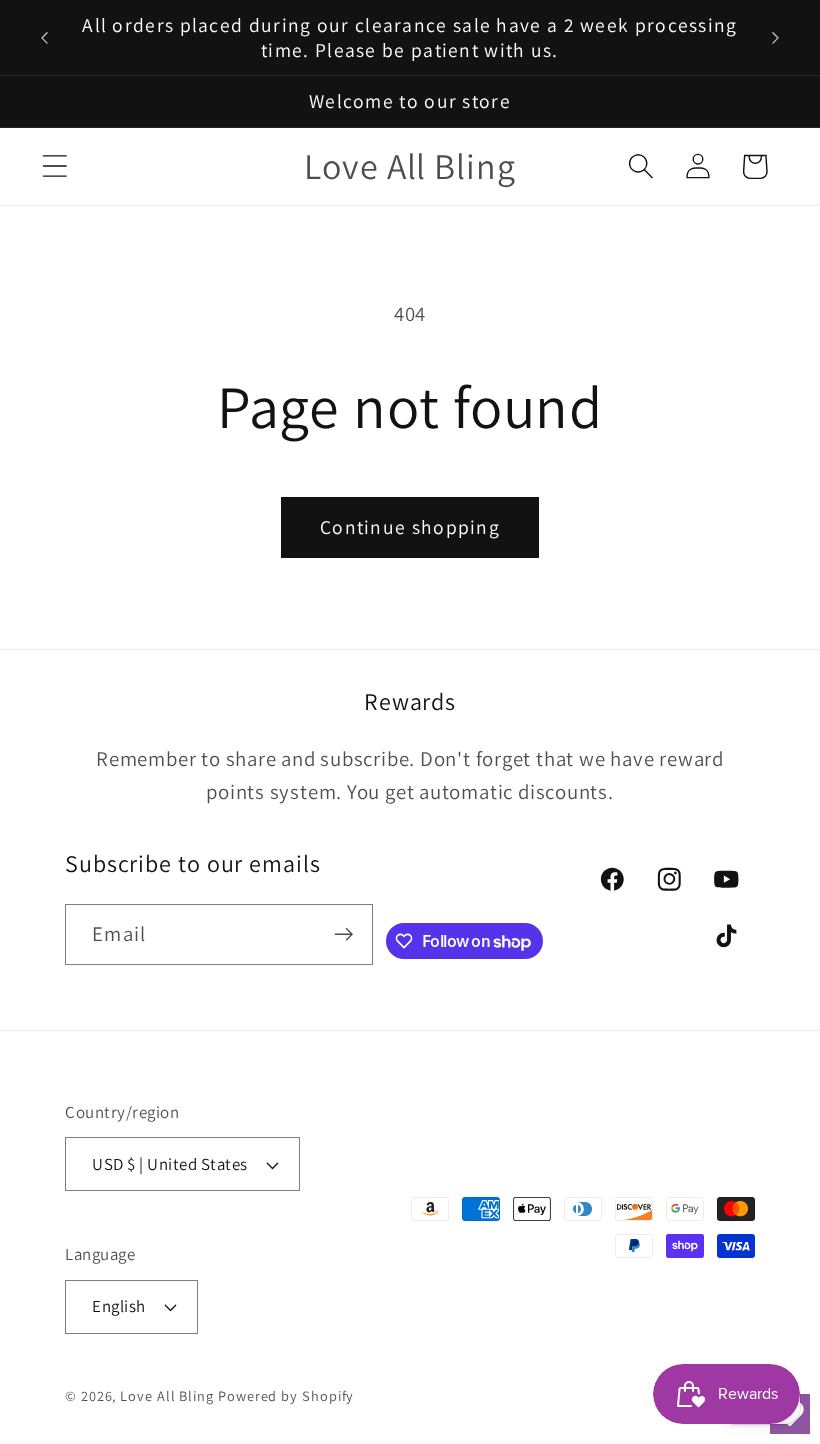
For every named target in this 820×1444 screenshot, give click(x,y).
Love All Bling (167, 1395)
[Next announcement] (776, 38)
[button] (54, 166)
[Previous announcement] (44, 38)
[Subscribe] (343, 934)
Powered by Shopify (286, 1395)
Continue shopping (410, 527)
